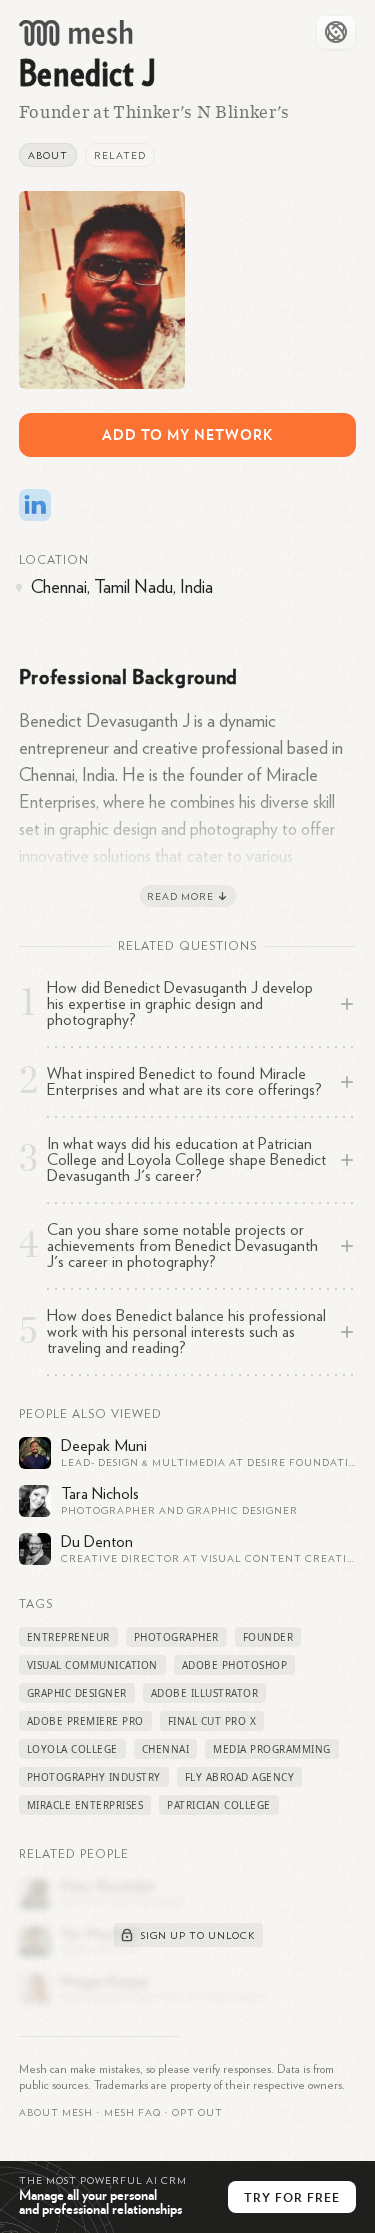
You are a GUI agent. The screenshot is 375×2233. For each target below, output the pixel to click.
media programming (272, 1749)
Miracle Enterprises (85, 1805)
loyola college (72, 1749)
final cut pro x (212, 1721)
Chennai (166, 1749)
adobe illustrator (205, 1693)
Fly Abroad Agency (240, 1777)
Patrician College (219, 1805)
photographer (176, 1637)
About (48, 156)
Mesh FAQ (132, 2113)
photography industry (94, 1777)
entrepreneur (68, 1637)
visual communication (92, 1665)
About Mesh (56, 2113)
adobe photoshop (235, 1665)
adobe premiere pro (85, 1721)
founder (268, 1637)
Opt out (197, 2113)
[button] (132, 2113)
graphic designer (77, 1693)
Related (120, 156)
